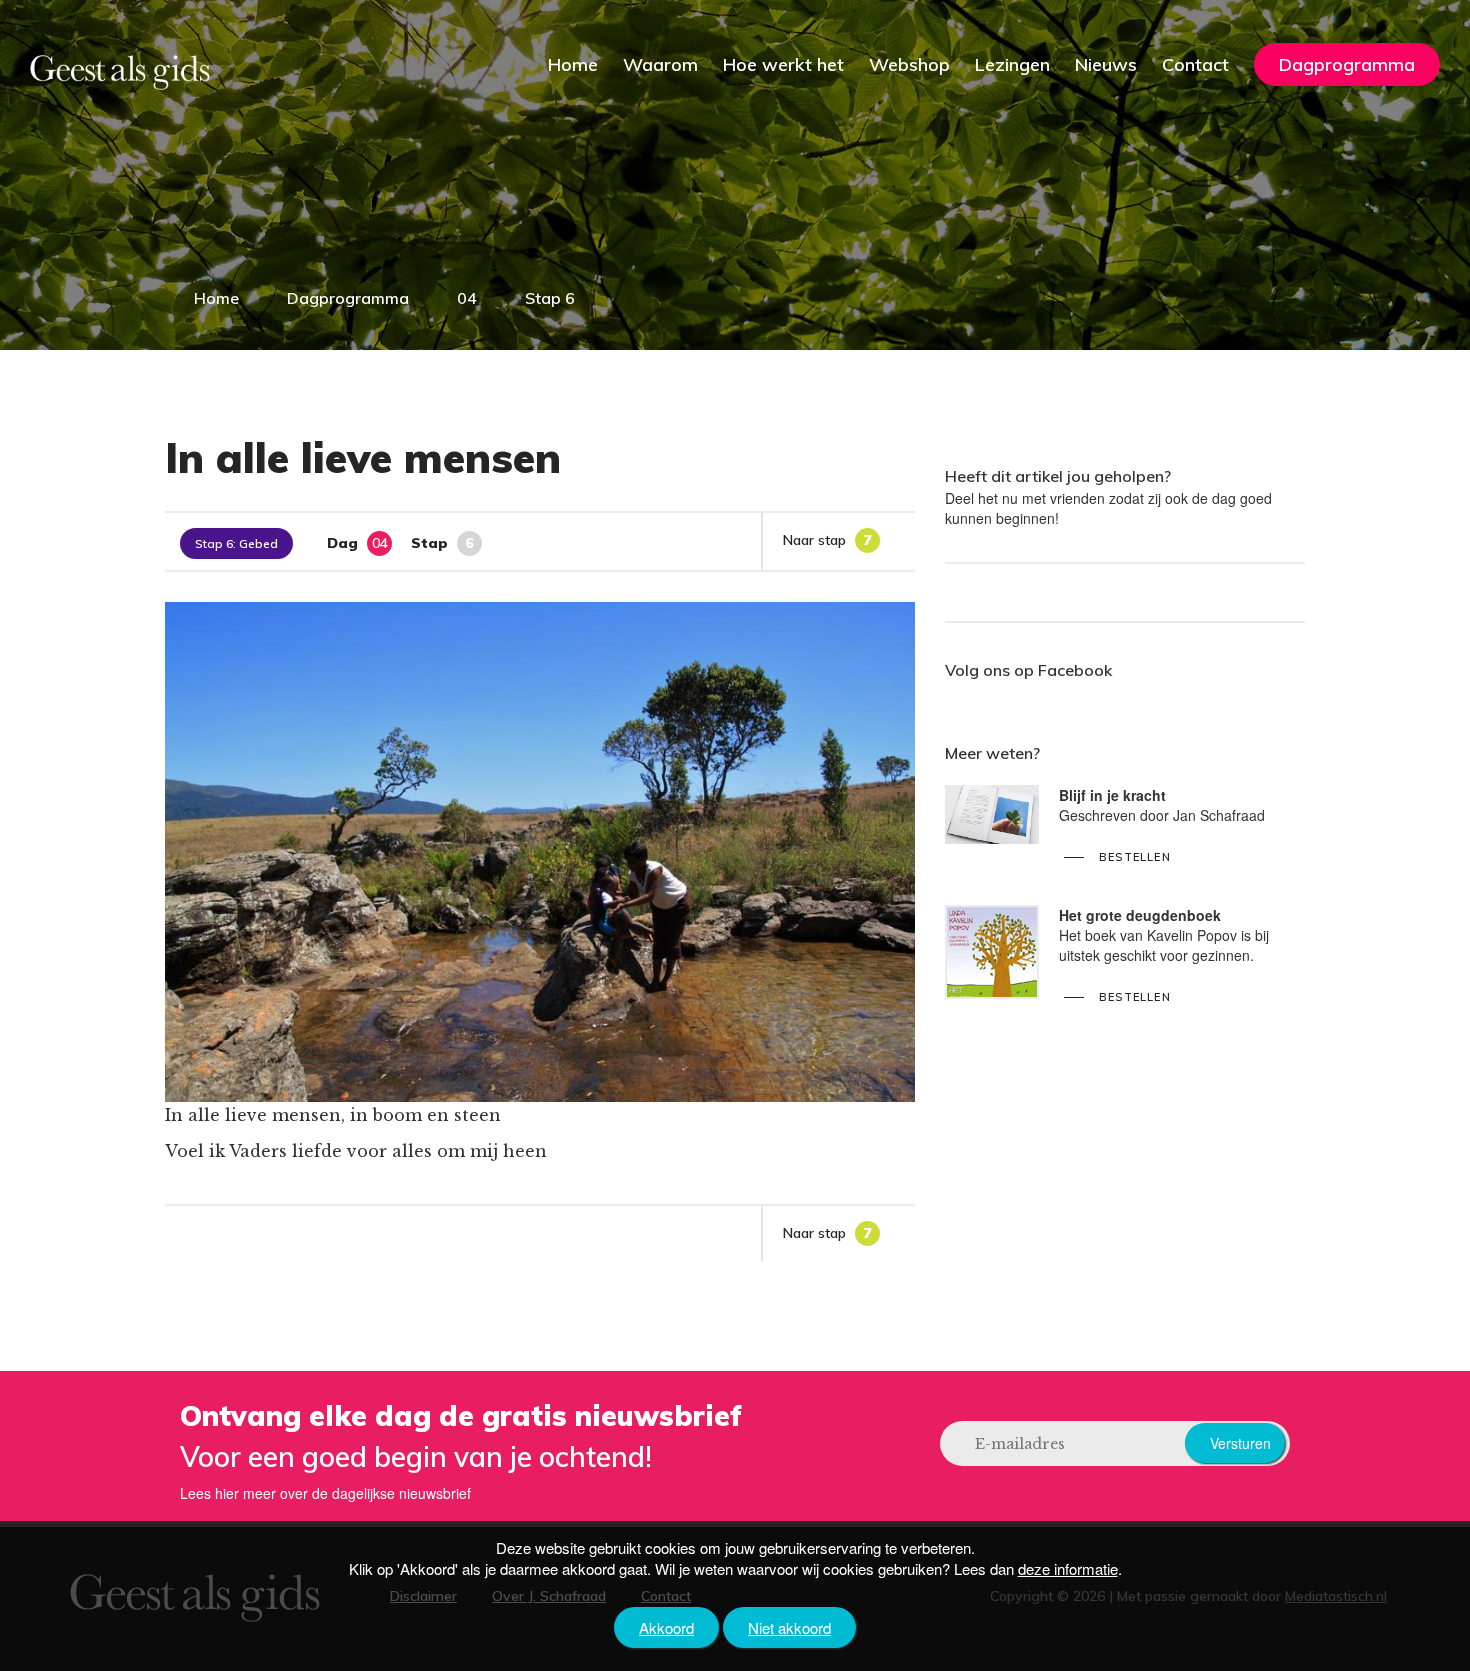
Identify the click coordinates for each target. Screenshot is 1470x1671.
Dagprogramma (1347, 64)
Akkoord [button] (666, 1627)
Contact (1195, 64)
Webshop (909, 64)
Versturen (1240, 1443)
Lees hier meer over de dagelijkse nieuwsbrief (325, 1493)
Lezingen (1012, 64)
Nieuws (1106, 64)
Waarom (660, 64)
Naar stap (827, 540)
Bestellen (1135, 857)
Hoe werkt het (783, 64)
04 (467, 298)
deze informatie (1068, 1568)
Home (573, 64)
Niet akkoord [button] (789, 1627)
